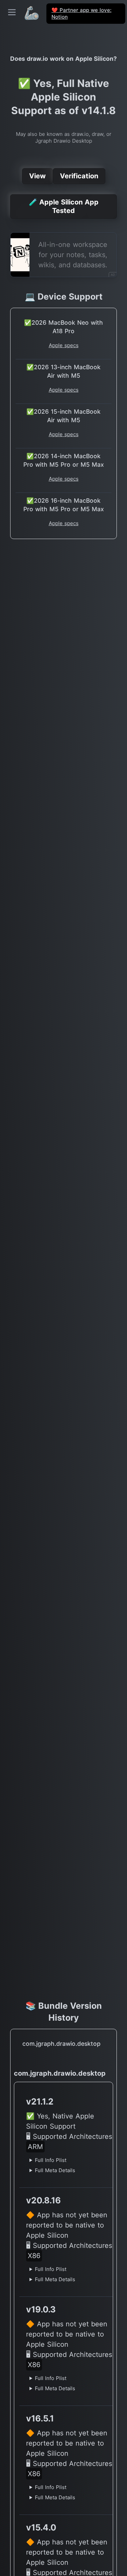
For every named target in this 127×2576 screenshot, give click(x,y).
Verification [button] (79, 176)
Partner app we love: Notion (81, 13)
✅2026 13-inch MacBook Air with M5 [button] (63, 371)
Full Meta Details (55, 2170)
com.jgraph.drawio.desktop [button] (61, 2044)
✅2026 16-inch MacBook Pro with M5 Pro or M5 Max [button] (64, 505)
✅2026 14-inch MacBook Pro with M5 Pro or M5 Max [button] (64, 460)
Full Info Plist (51, 2160)
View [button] (37, 176)
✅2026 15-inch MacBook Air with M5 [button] (63, 416)
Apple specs (64, 345)
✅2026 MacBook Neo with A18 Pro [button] (63, 327)
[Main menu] (12, 12)
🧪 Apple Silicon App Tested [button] (64, 206)
